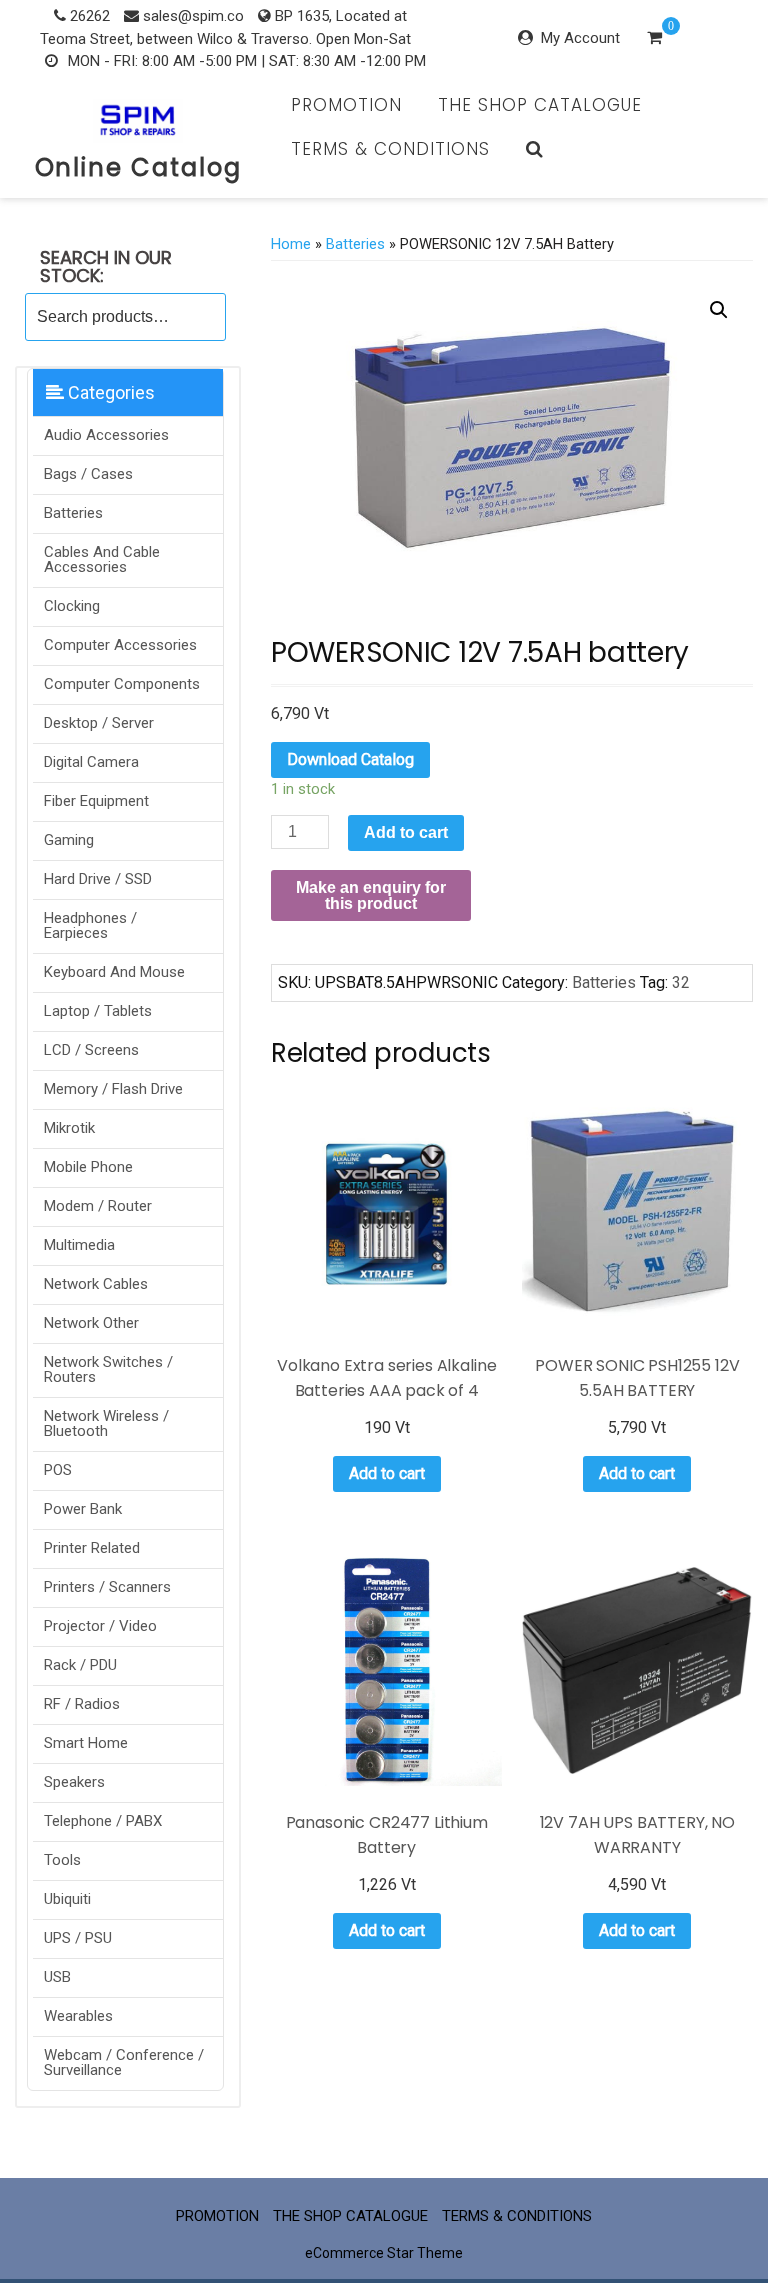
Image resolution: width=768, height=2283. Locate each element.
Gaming (69, 840)
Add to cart (406, 832)
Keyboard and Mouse (114, 972)
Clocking (72, 606)
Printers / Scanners (107, 1587)
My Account (580, 38)
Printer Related (92, 1548)
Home (291, 244)
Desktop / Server (99, 723)
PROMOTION (346, 105)
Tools (62, 1860)
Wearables (78, 2016)
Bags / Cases (88, 474)
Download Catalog (350, 759)
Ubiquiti (67, 1899)
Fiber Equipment (96, 801)
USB (57, 1977)
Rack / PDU (80, 1665)
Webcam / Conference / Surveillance (124, 2062)
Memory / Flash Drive (113, 1089)
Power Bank (83, 1509)
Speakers (74, 1782)
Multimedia (79, 1245)
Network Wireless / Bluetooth (106, 1423)
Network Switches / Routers (108, 1369)
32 (681, 982)
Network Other (91, 1323)
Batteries (73, 513)
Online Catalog (138, 167)
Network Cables (96, 1284)
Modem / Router (98, 1206)
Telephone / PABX (103, 1821)
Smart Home (86, 1743)
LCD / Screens (91, 1050)
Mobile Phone (88, 1167)
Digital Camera (91, 762)
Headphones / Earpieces (90, 925)
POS (58, 1470)
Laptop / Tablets (98, 1011)
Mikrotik (69, 1128)
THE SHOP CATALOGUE (540, 105)
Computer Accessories (120, 645)
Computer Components (122, 684)
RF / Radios (82, 1704)
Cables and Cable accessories (102, 559)
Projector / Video (100, 1626)
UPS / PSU (78, 1938)
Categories (109, 392)
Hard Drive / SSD (98, 879)
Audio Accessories (106, 435)
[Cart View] (654, 40)
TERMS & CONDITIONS (390, 149)
